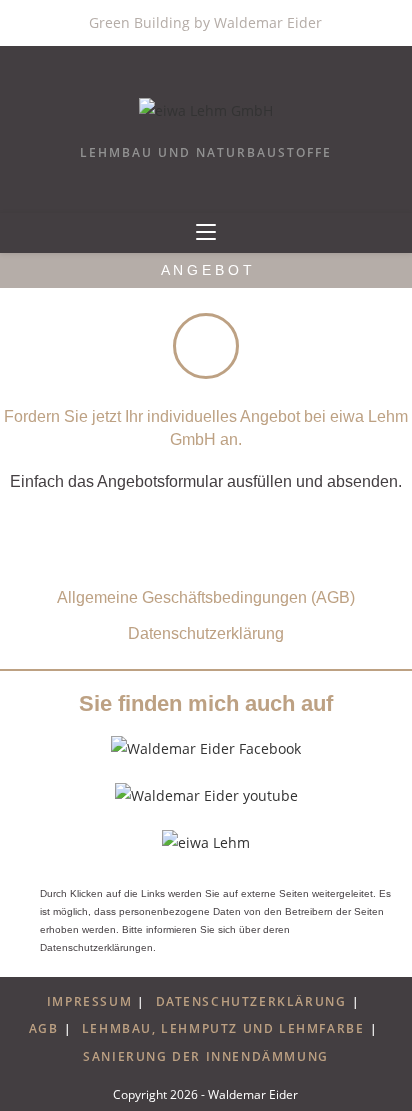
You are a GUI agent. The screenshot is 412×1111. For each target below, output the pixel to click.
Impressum (89, 1001)
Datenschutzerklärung (206, 633)
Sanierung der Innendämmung (206, 1056)
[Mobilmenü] (206, 233)
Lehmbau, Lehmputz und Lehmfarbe (223, 1028)
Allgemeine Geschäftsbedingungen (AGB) (206, 597)
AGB (44, 1028)
